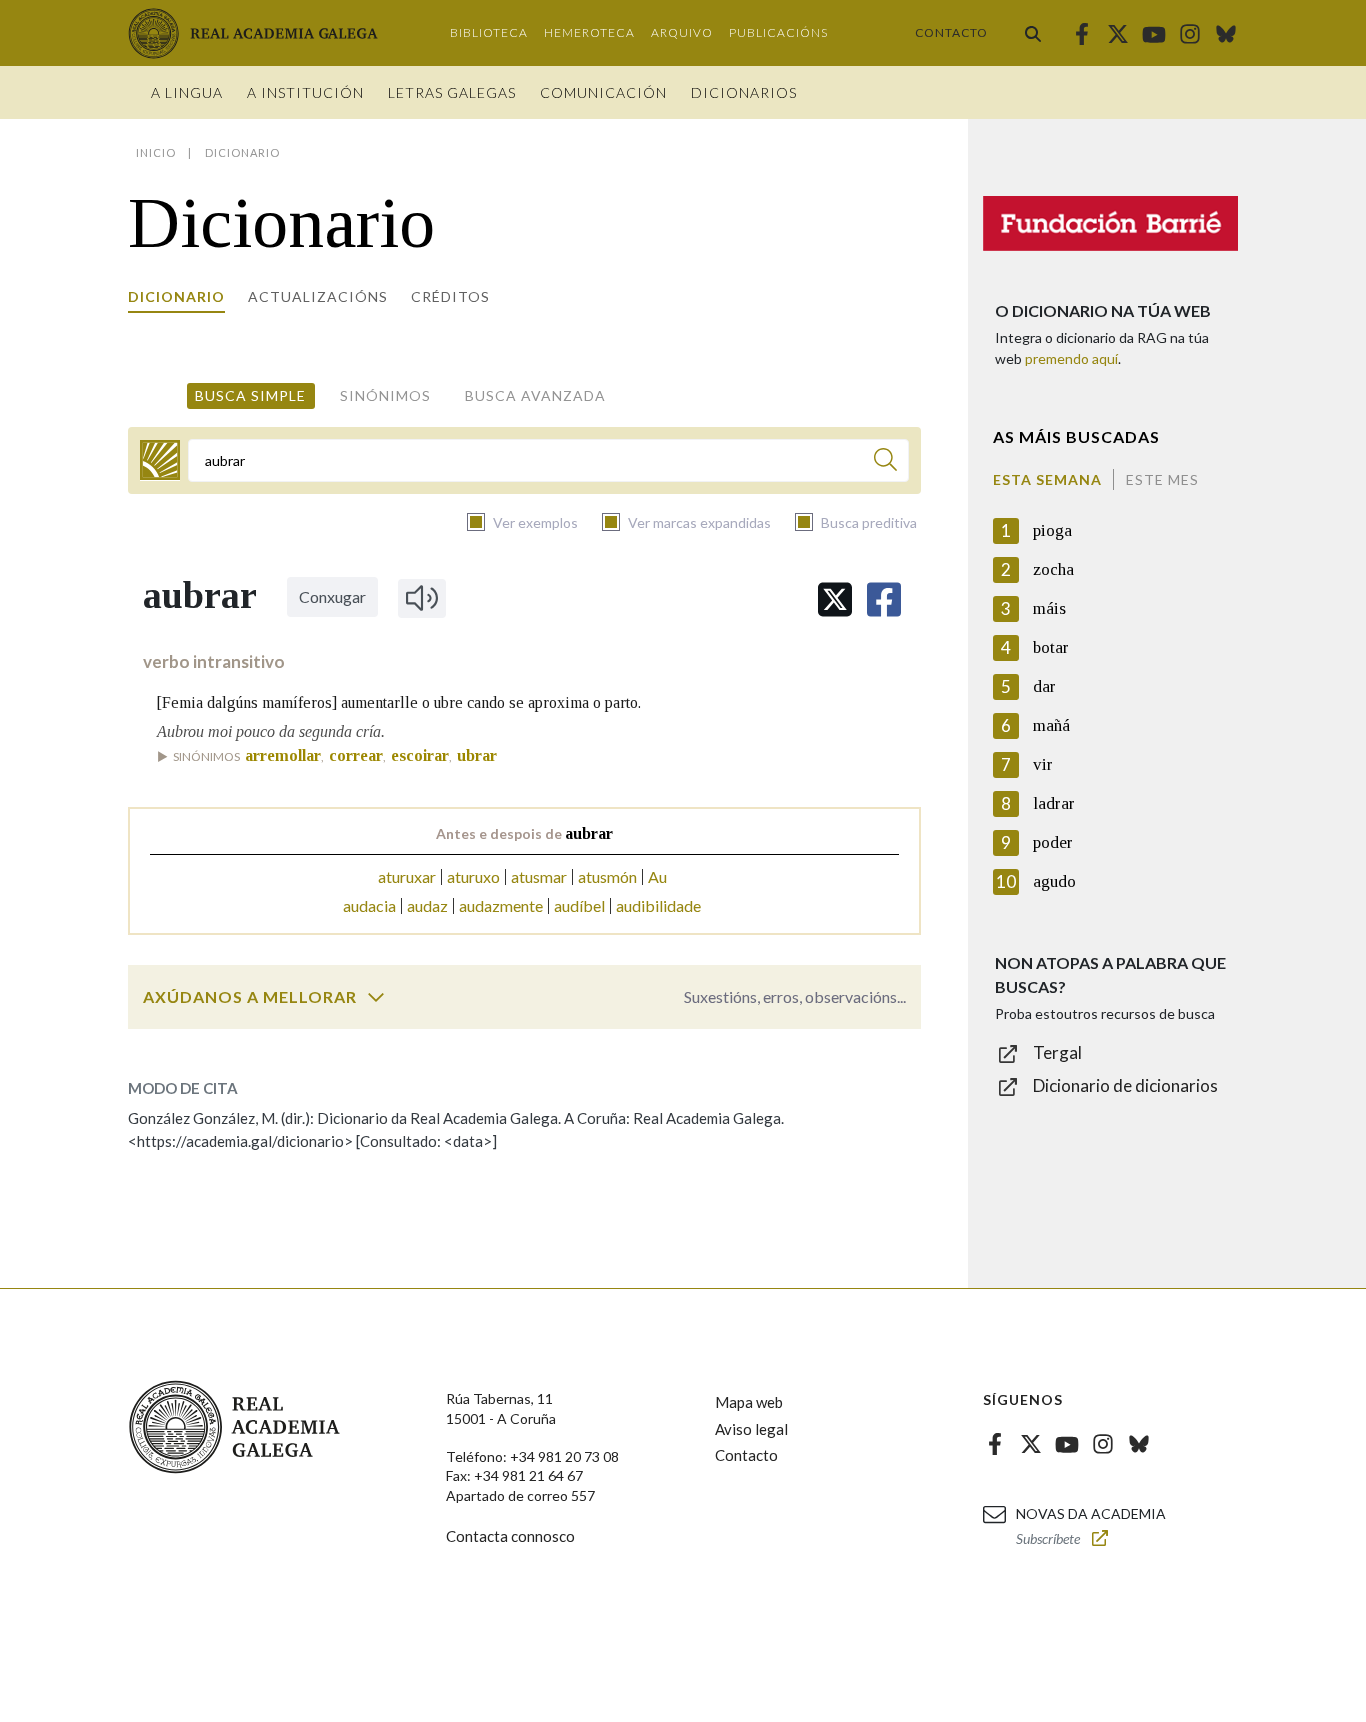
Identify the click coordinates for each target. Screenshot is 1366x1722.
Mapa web (749, 1402)
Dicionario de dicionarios (1125, 1085)
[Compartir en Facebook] (884, 599)
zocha (1053, 569)
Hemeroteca (589, 32)
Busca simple (250, 395)
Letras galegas (452, 92)
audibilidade (658, 905)
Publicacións (778, 32)
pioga (1052, 530)
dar (1044, 686)
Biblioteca (489, 32)
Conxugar (332, 596)
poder (1053, 842)
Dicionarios (744, 92)
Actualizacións (318, 296)
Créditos (450, 296)
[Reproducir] (422, 598)
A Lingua (187, 92)
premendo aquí (1071, 358)
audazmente (501, 905)
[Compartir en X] (835, 599)
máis (1049, 608)
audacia (369, 905)
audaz (427, 905)
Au (657, 876)
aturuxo (473, 876)
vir (1043, 764)
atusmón (607, 876)
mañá (1051, 725)
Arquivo (682, 32)
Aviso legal (751, 1429)
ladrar (1054, 803)
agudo (1054, 881)
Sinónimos (385, 395)
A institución (305, 92)
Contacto (951, 32)
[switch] (376, 997)
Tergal (1057, 1052)
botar (1051, 647)
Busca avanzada (535, 395)
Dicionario (176, 296)
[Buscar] (1033, 33)
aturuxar (407, 876)
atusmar (539, 876)
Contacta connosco (510, 1536)
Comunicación (603, 92)
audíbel (579, 905)
